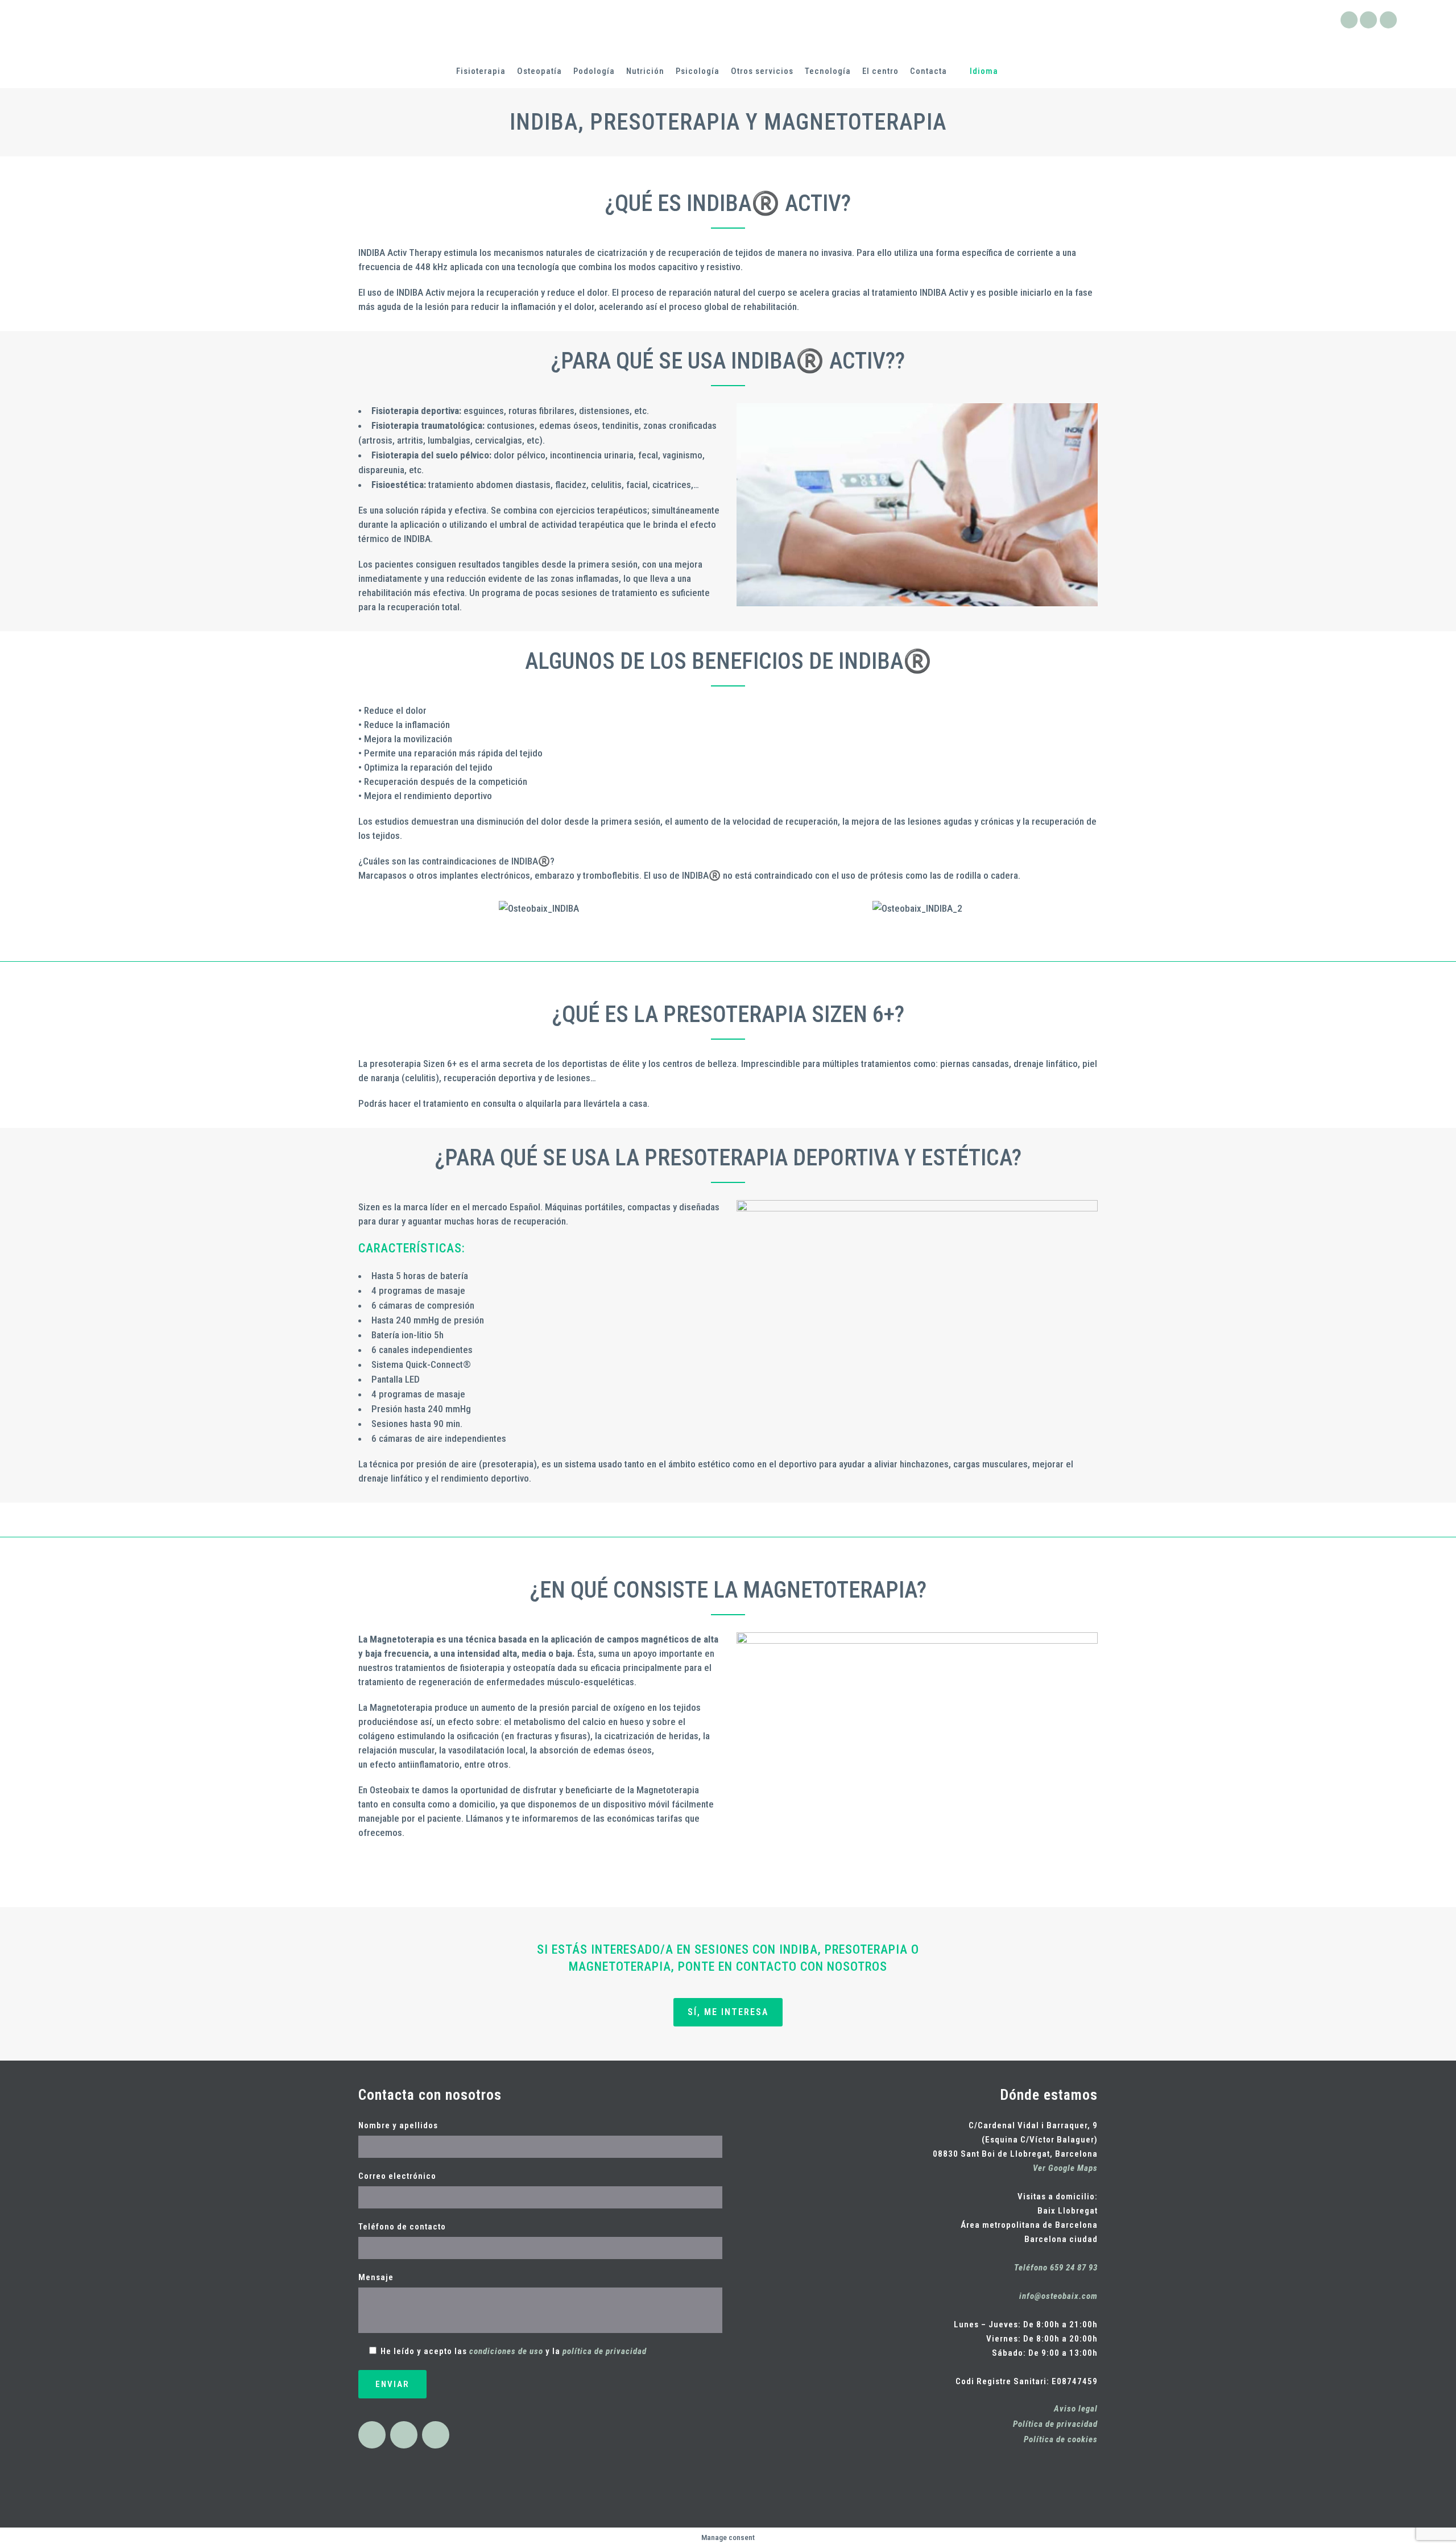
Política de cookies (1061, 2439)
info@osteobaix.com (1058, 2296)
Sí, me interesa (728, 2012)
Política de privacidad (1055, 2424)
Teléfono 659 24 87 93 (1056, 2268)
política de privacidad (605, 2351)
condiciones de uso (506, 2351)
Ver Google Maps (1065, 2168)
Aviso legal (1076, 2409)
